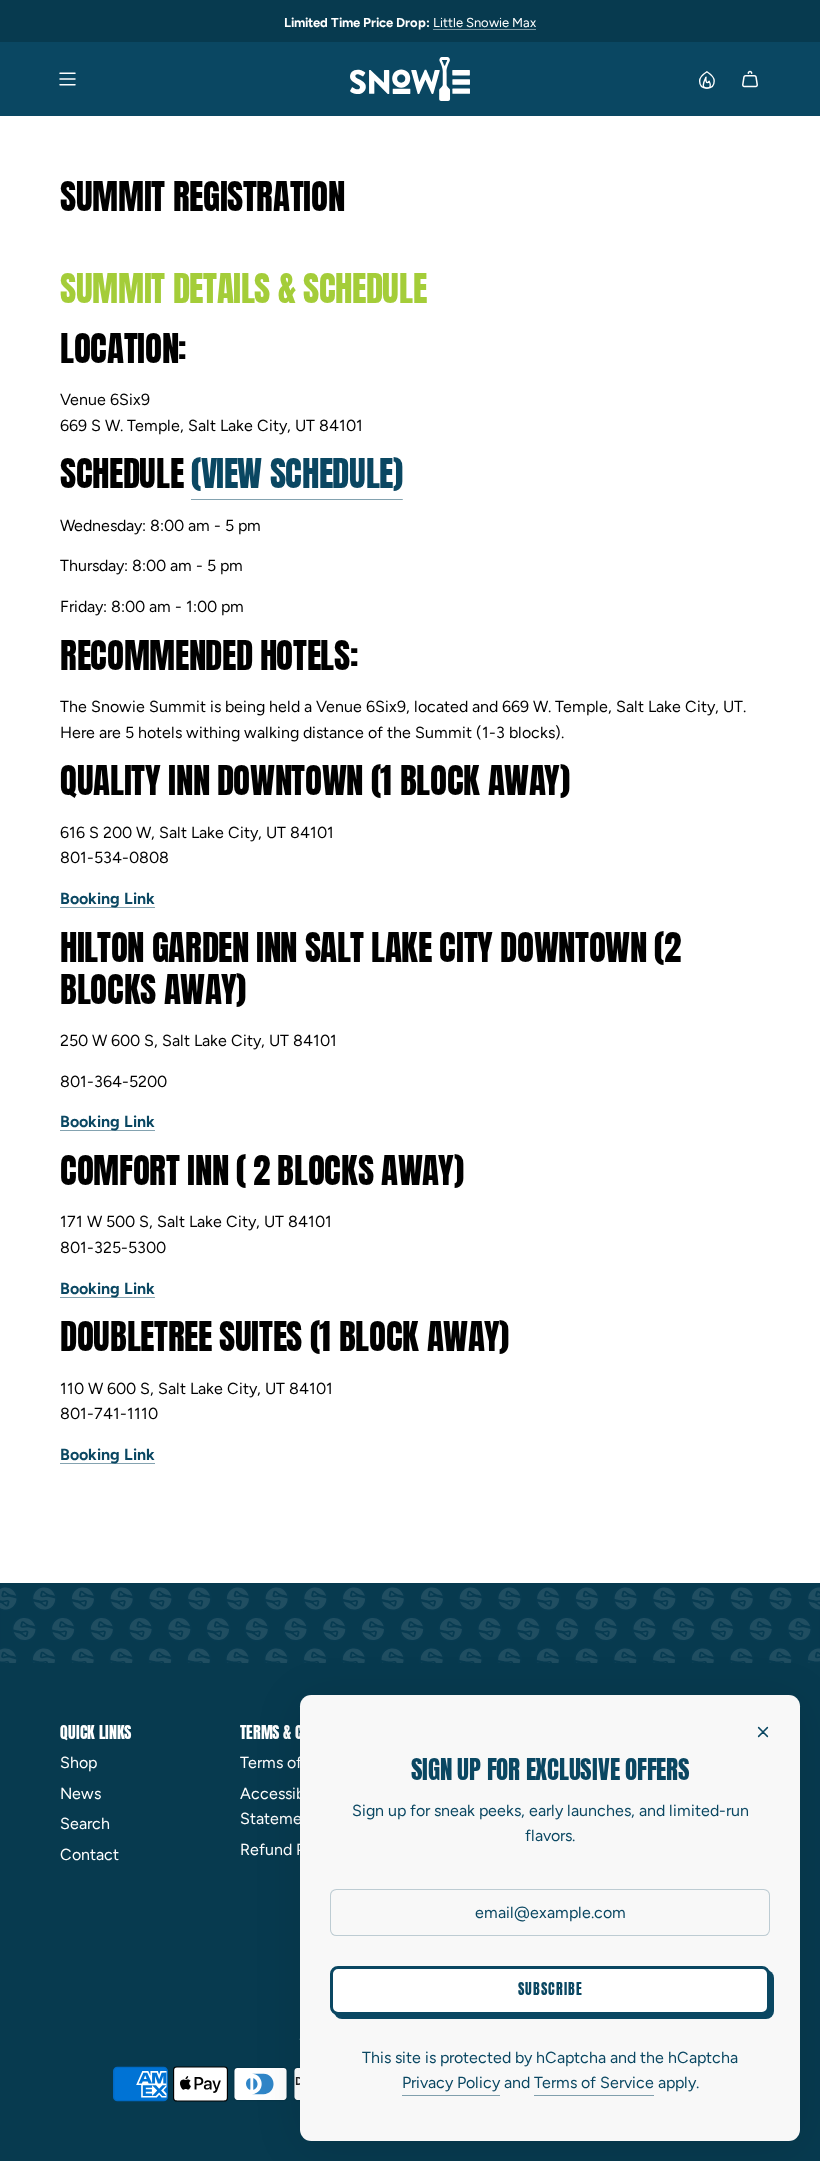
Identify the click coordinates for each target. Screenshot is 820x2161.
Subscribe (550, 1989)
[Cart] (750, 79)
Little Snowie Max (484, 22)
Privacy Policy (451, 2082)
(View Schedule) (297, 473)
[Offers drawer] (706, 79)
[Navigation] (67, 79)
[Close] (763, 1732)
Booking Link (107, 898)
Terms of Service (594, 2082)
